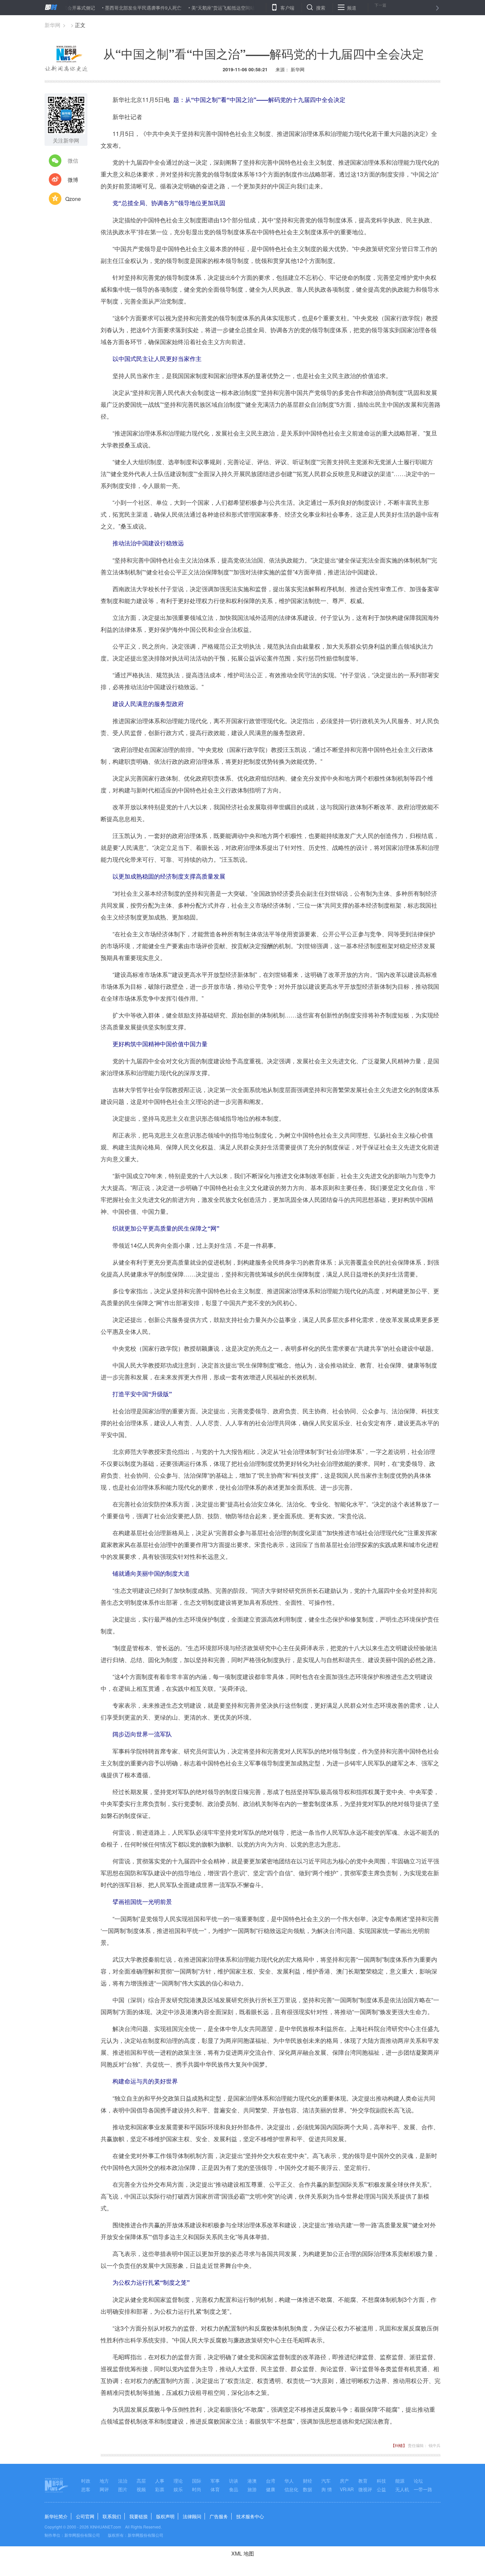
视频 (141, 2489)
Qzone (73, 199)
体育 (215, 2489)
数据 (307, 2489)
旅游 (252, 2489)
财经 (307, 2481)
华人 (289, 2481)
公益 (381, 2489)
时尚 (197, 2489)
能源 (400, 2481)
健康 (271, 2489)
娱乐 (178, 2489)
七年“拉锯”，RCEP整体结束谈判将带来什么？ (261, 8)
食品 (234, 2489)
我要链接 (139, 2516)
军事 (215, 2481)
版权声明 (165, 2516)
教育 (363, 2481)
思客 (86, 2489)
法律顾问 (192, 2516)
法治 (123, 2481)
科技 (381, 2481)
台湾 (271, 2481)
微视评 (365, 2489)
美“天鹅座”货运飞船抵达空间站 (173, 8)
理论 (178, 2481)
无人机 (402, 2489)
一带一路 (423, 2489)
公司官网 (85, 2516)
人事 (160, 2481)
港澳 (252, 2481)
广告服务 (219, 2516)
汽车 (326, 2481)
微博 (73, 180)
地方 (104, 2481)
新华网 (52, 25)
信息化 (291, 2489)
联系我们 (112, 2516)
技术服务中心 (250, 2516)
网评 (104, 2489)
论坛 (418, 2481)
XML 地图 (243, 2553)
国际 (197, 2481)
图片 (123, 2489)
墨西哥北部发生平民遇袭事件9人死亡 (93, 8)
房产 (344, 2481)
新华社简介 (56, 2516)
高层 (141, 2481)
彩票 (160, 2489)
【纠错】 (399, 2445)
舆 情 (327, 2489)
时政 (86, 2481)
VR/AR (347, 2489)
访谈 (234, 2481)
